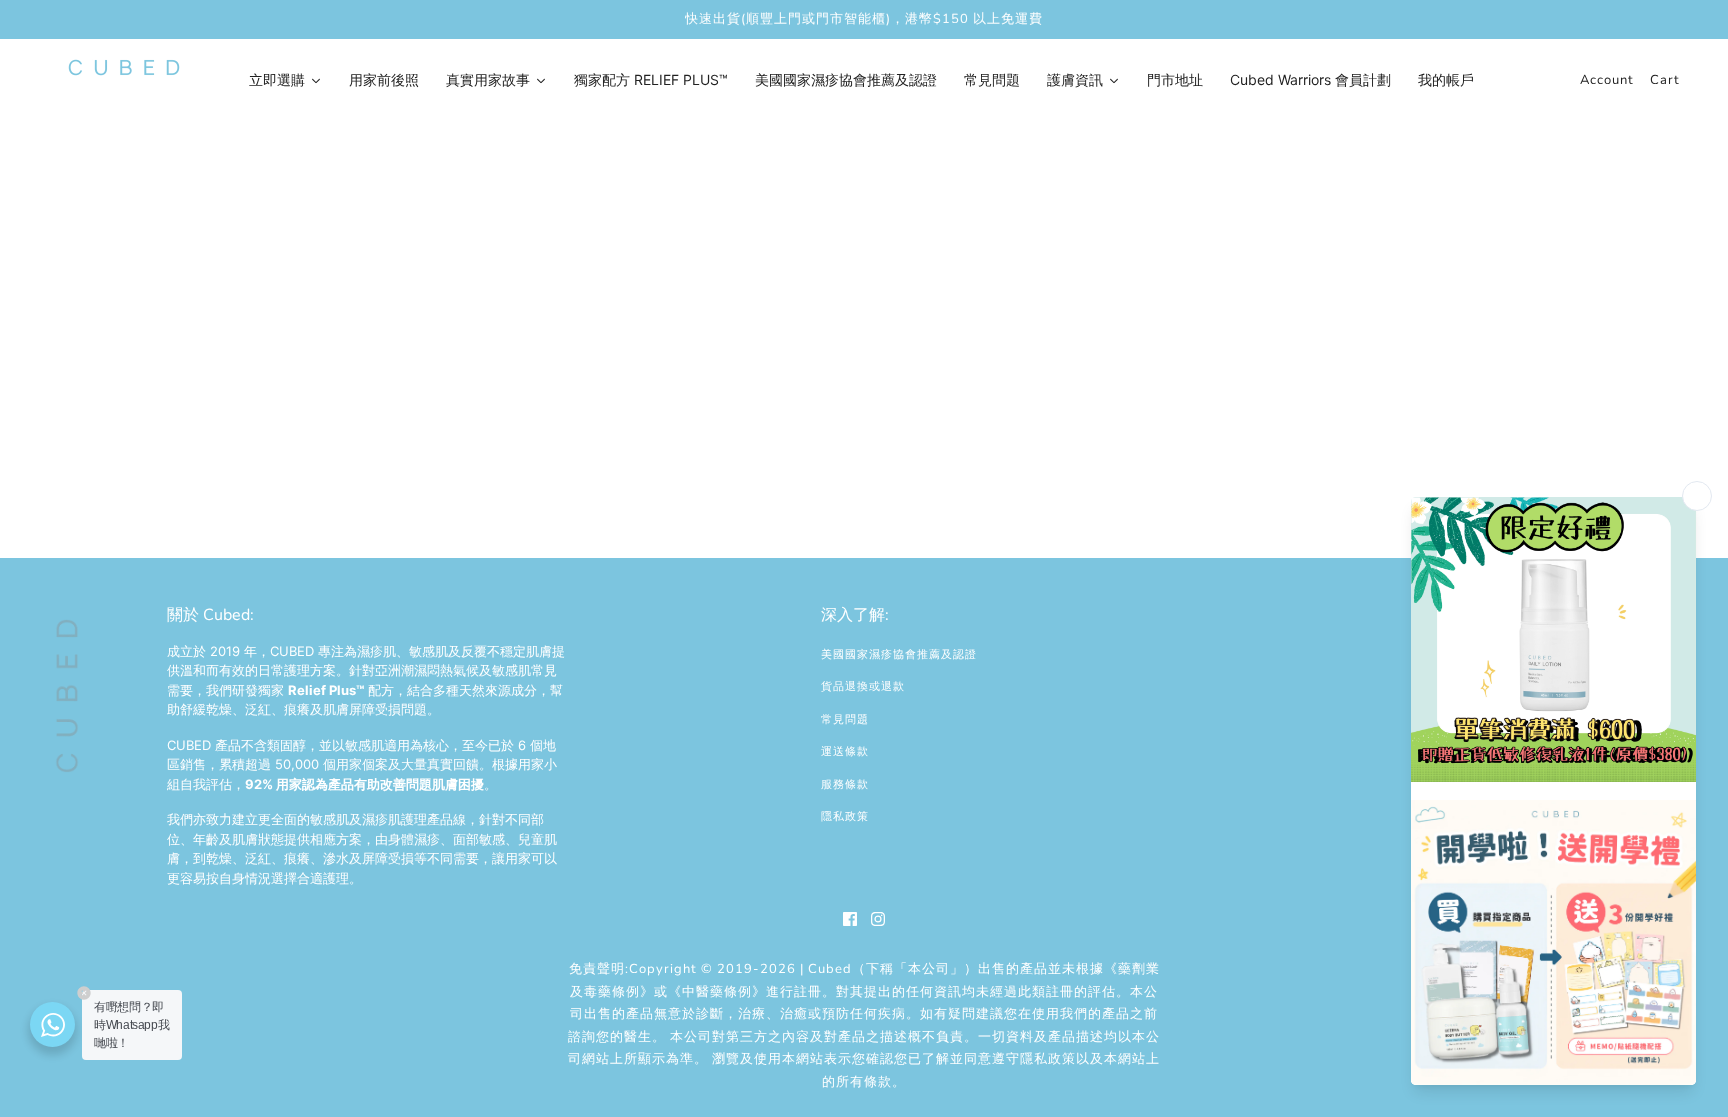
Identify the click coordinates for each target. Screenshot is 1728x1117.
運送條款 (845, 751)
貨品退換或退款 (863, 686)
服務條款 (845, 784)
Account (1607, 80)
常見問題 (845, 719)
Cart (1665, 80)
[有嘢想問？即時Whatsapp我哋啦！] (52, 1024)
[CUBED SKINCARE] (124, 67)
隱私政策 (845, 816)
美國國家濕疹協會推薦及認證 (899, 654)
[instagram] (878, 919)
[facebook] (850, 919)
